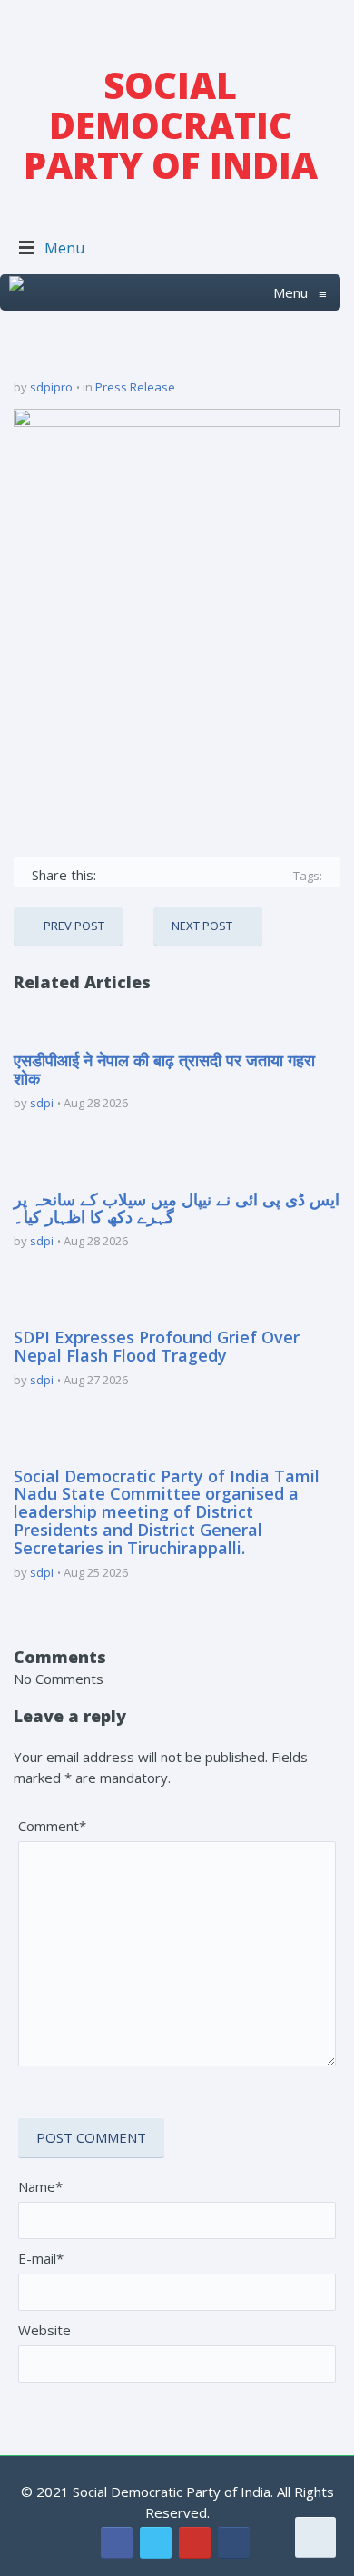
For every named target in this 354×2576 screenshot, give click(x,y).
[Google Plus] (166, 875)
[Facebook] (113, 875)
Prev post (74, 926)
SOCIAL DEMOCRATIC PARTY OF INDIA (171, 125)
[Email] (271, 875)
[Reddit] (245, 875)
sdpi (42, 1103)
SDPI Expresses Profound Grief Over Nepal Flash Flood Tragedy (157, 1346)
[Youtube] (195, 2543)
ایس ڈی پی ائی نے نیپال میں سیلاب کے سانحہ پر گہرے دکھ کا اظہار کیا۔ (177, 1208)
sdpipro (51, 387)
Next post (202, 926)
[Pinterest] (192, 875)
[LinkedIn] (218, 875)
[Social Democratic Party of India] (16, 292)
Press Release (135, 387)
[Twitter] (139, 875)
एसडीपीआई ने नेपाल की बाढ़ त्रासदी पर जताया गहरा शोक (164, 1069)
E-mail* (41, 2258)
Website (44, 2330)
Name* (40, 2186)
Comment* (52, 1826)
